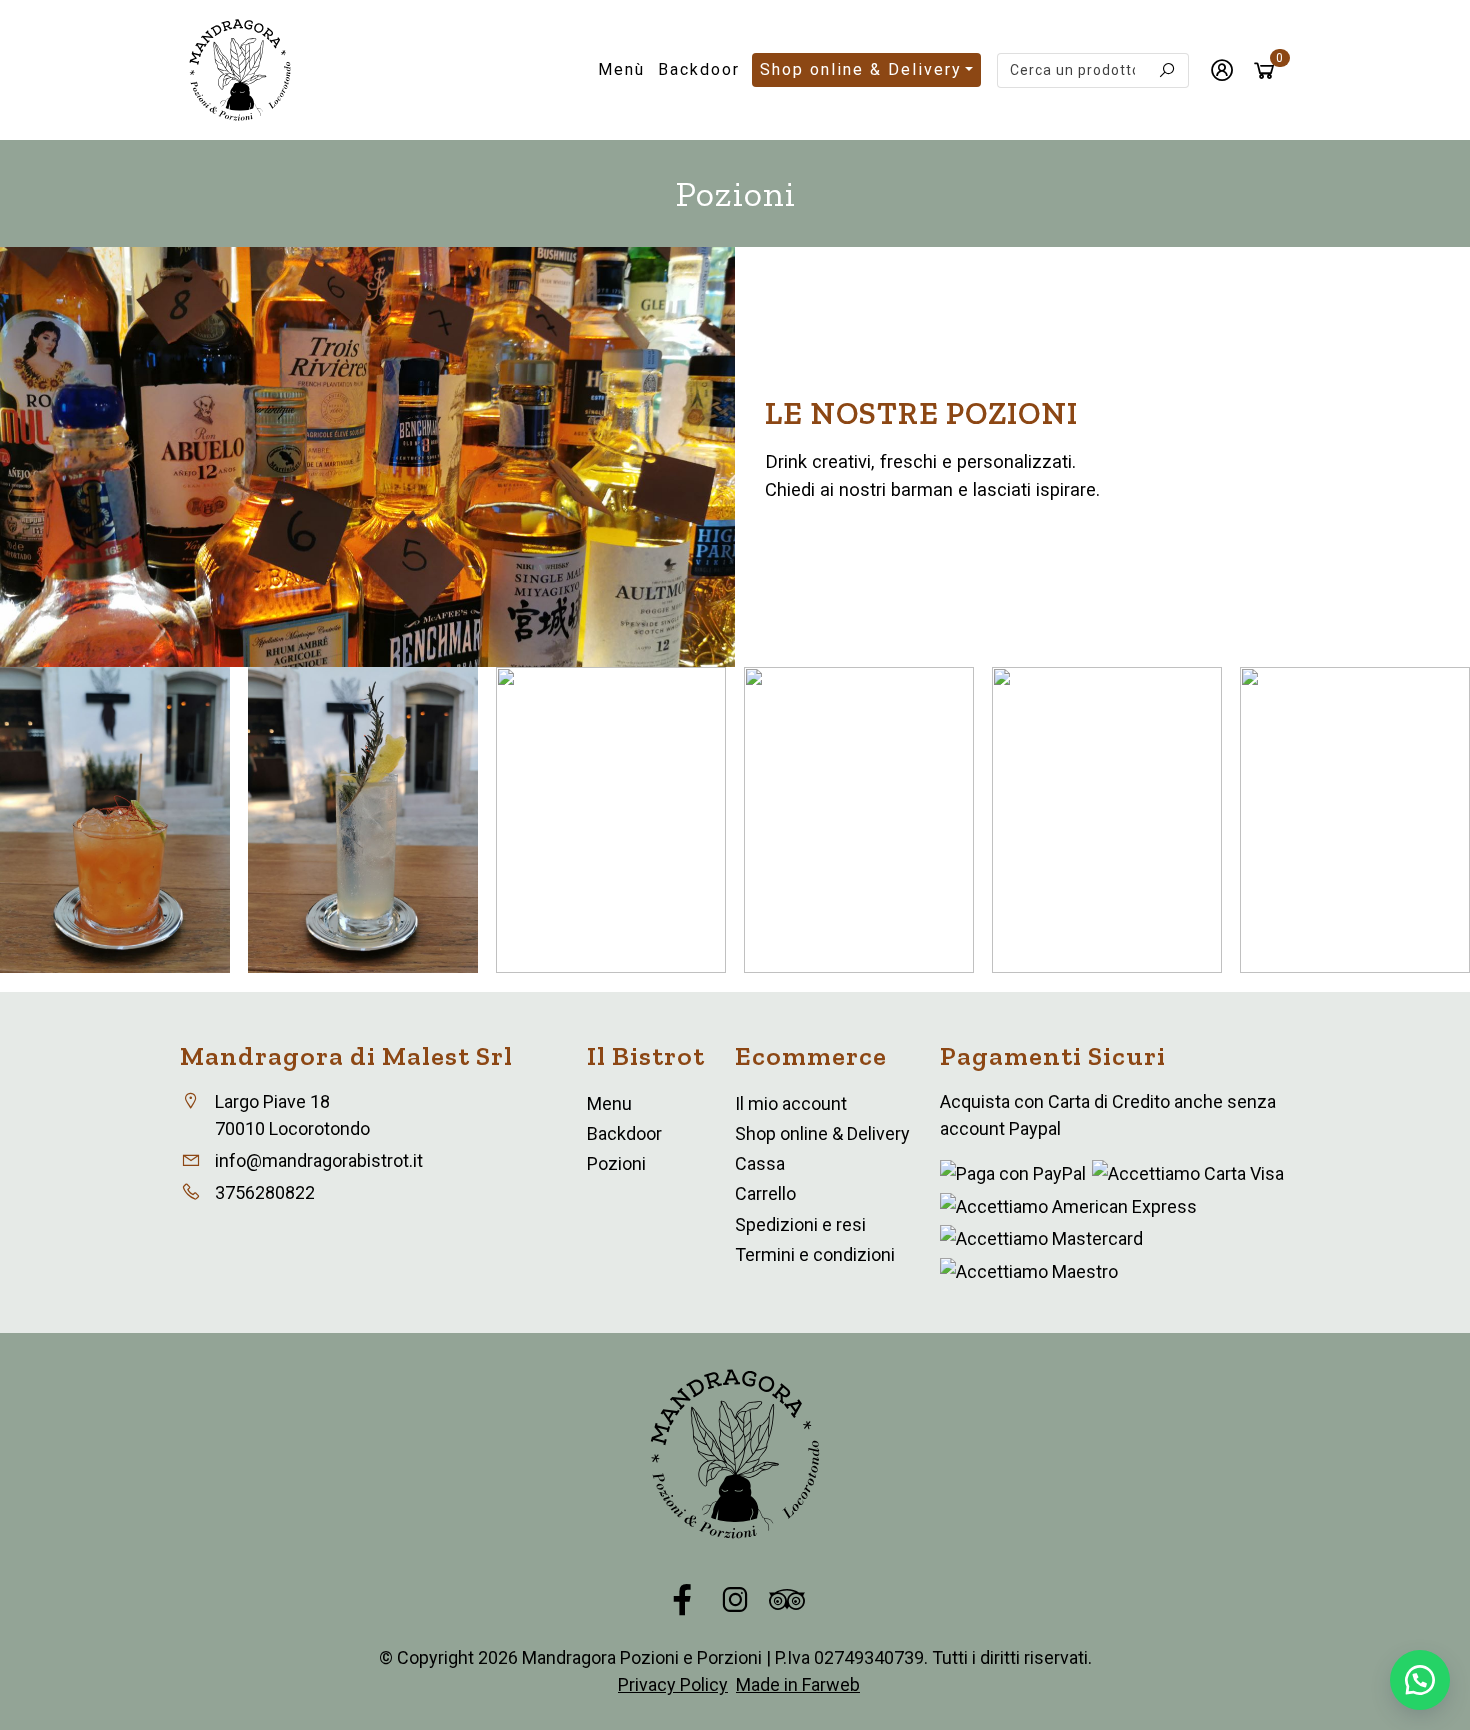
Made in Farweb (798, 1684)
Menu (609, 1103)
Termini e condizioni (815, 1254)
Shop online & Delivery (861, 69)
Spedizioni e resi (800, 1224)
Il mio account (791, 1103)
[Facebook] (683, 1601)
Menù (621, 69)
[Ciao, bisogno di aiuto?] (1420, 1680)
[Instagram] (735, 1601)
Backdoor (699, 69)
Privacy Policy (673, 1684)
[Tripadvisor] (787, 1601)
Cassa (760, 1163)
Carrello (765, 1193)
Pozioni (616, 1163)
